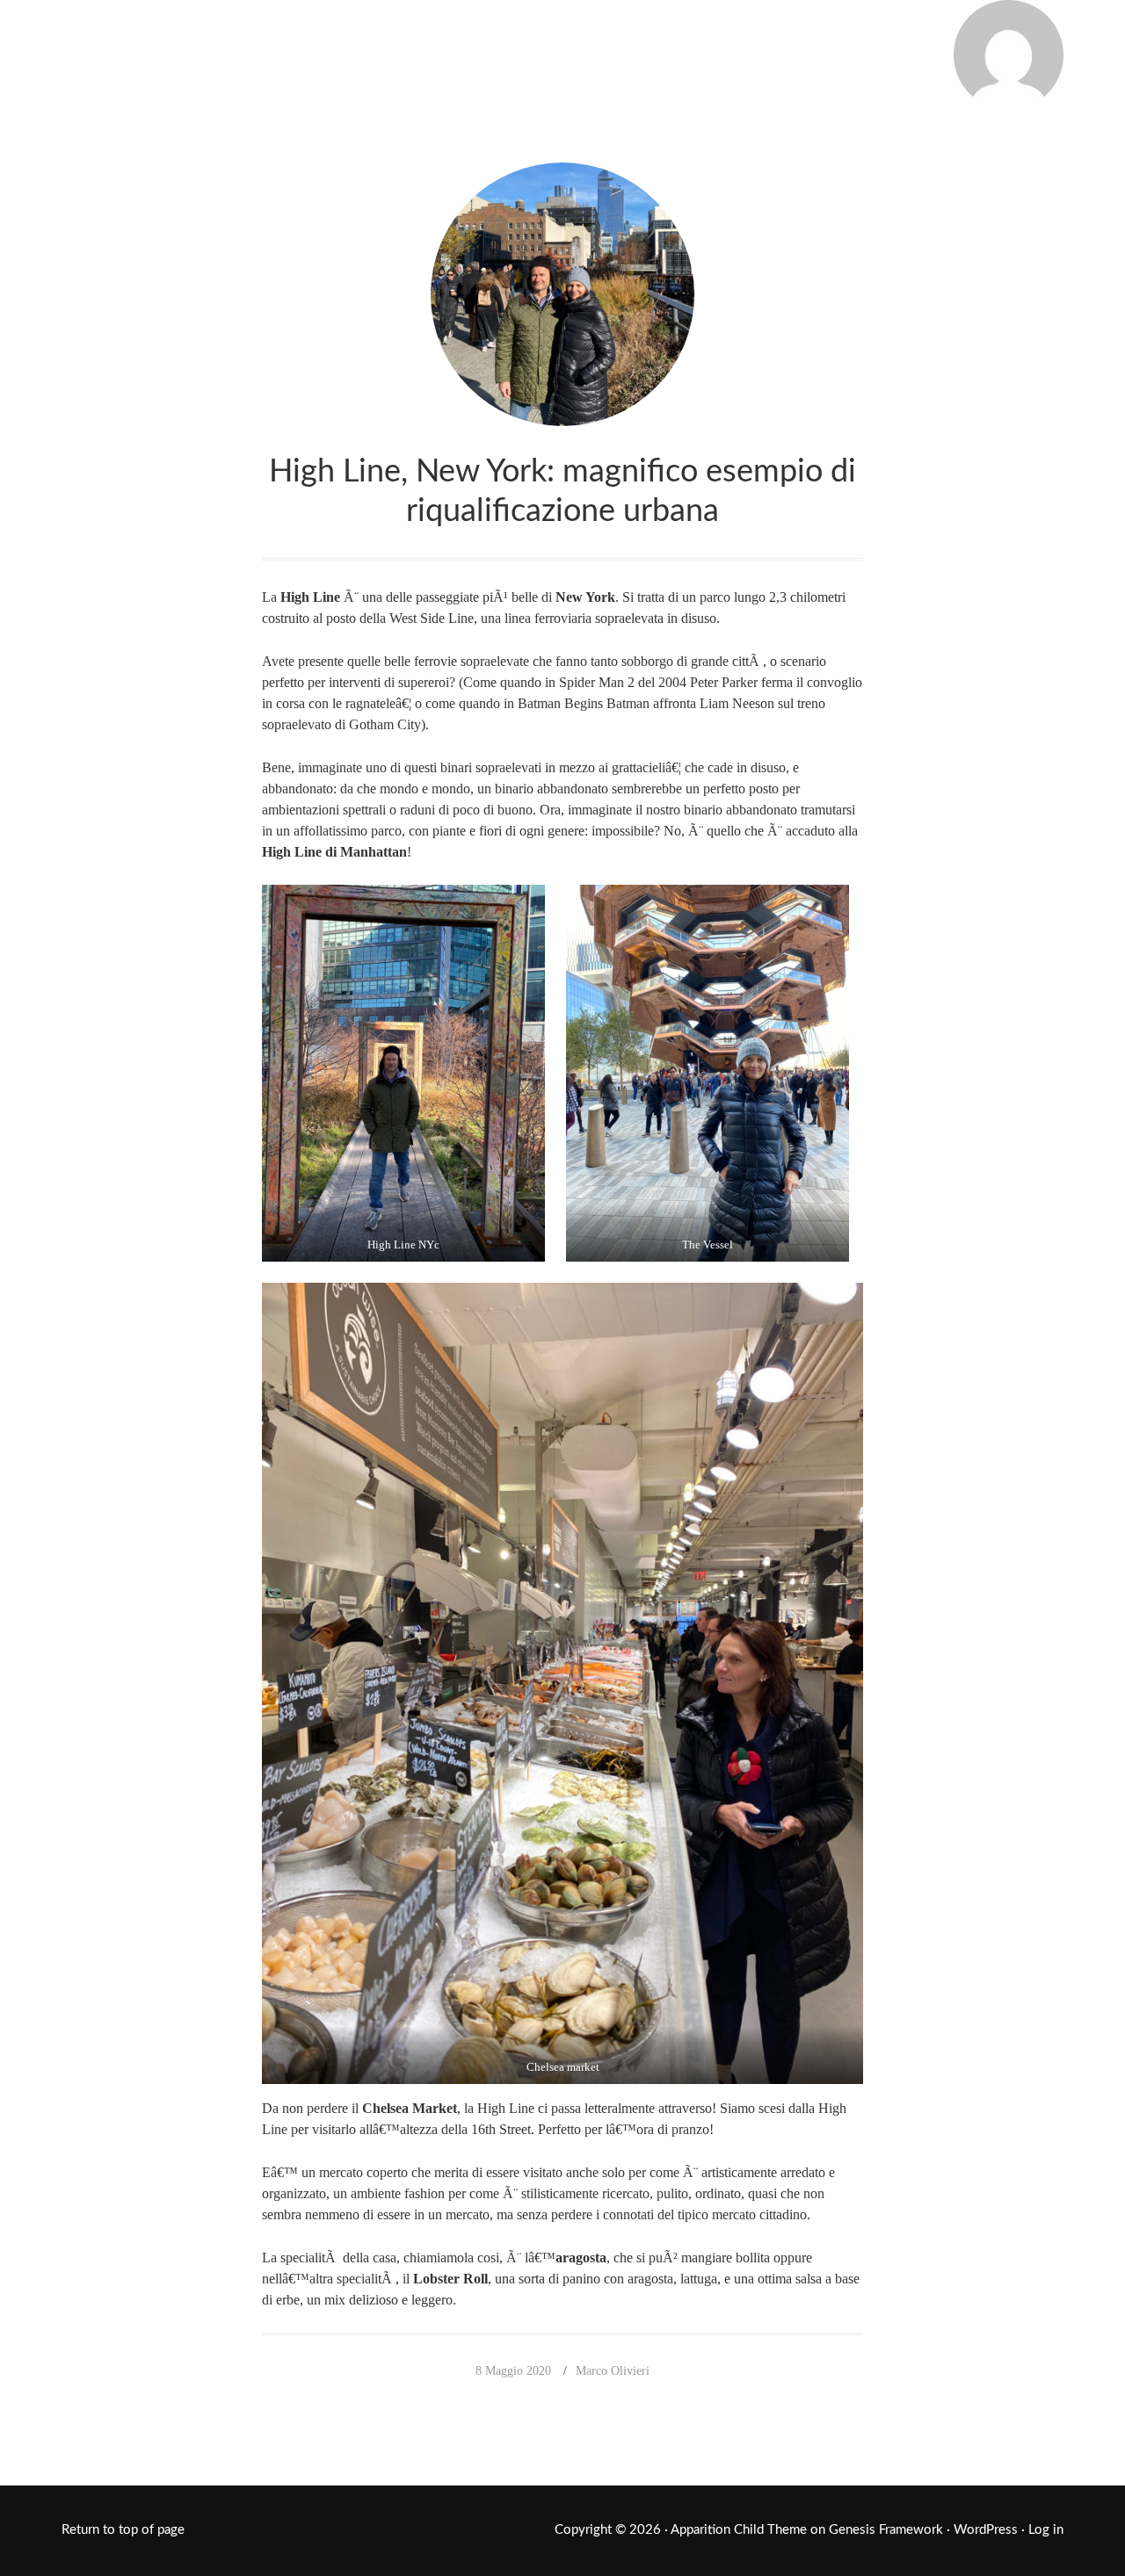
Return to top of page (123, 2530)
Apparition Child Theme (739, 2530)
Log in (1046, 2530)
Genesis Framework (886, 2530)
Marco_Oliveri (207, 51)
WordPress (986, 2530)
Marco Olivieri (613, 2371)
